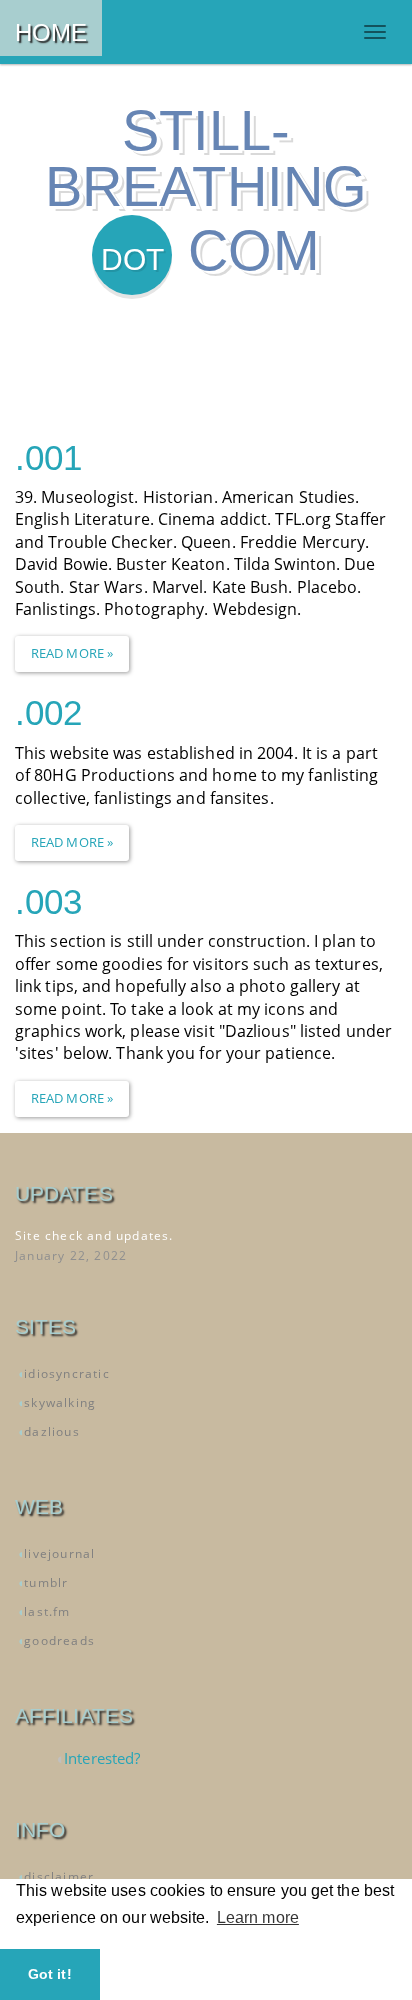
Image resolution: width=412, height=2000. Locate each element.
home (51, 32)
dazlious (52, 1431)
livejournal (59, 1553)
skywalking (60, 1402)
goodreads (59, 1640)
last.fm (47, 1611)
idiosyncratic (67, 1373)
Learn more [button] (258, 1917)
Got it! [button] (50, 1974)
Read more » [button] (72, 653)
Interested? (102, 1758)
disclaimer (59, 1876)
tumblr (46, 1582)
